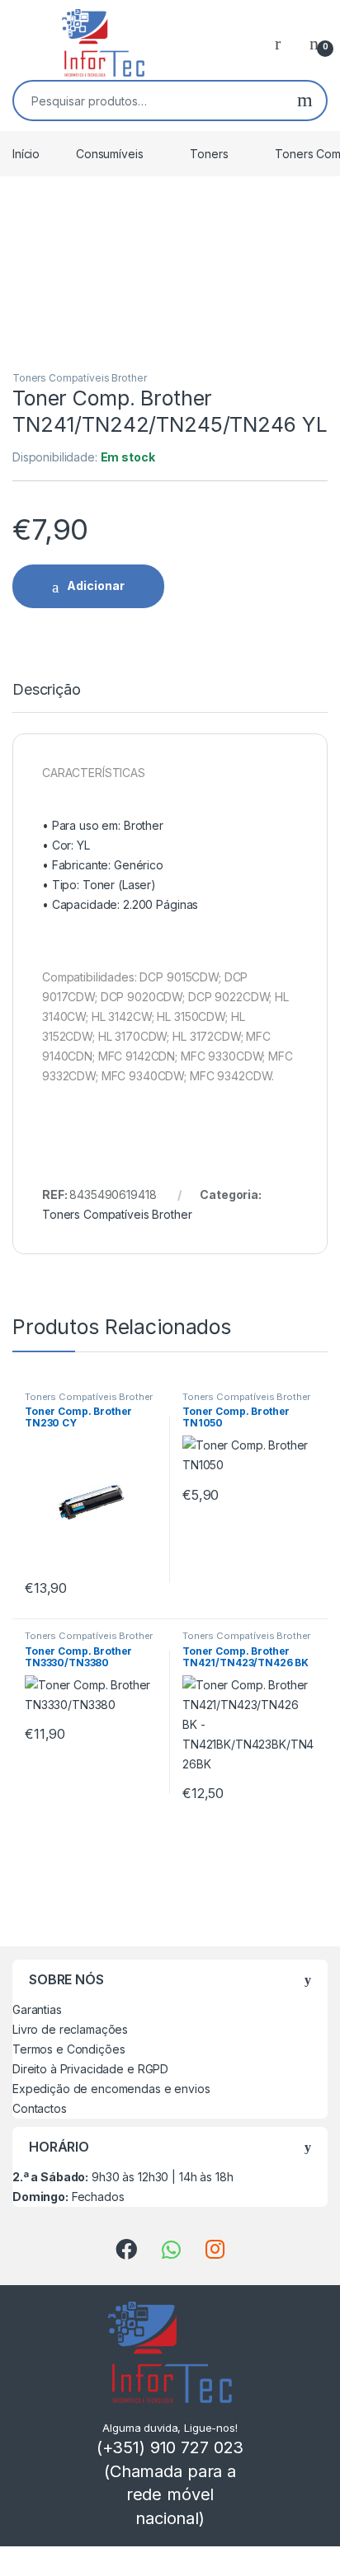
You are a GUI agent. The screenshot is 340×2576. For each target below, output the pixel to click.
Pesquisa (305, 101)
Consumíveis (109, 154)
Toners (209, 154)
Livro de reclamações (70, 2029)
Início (26, 154)
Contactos (40, 2108)
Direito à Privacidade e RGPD (90, 2069)
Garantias (37, 2009)
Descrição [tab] (47, 690)
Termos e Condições (68, 2049)
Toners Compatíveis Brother (79, 378)
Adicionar (96, 585)
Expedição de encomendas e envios (111, 2089)
